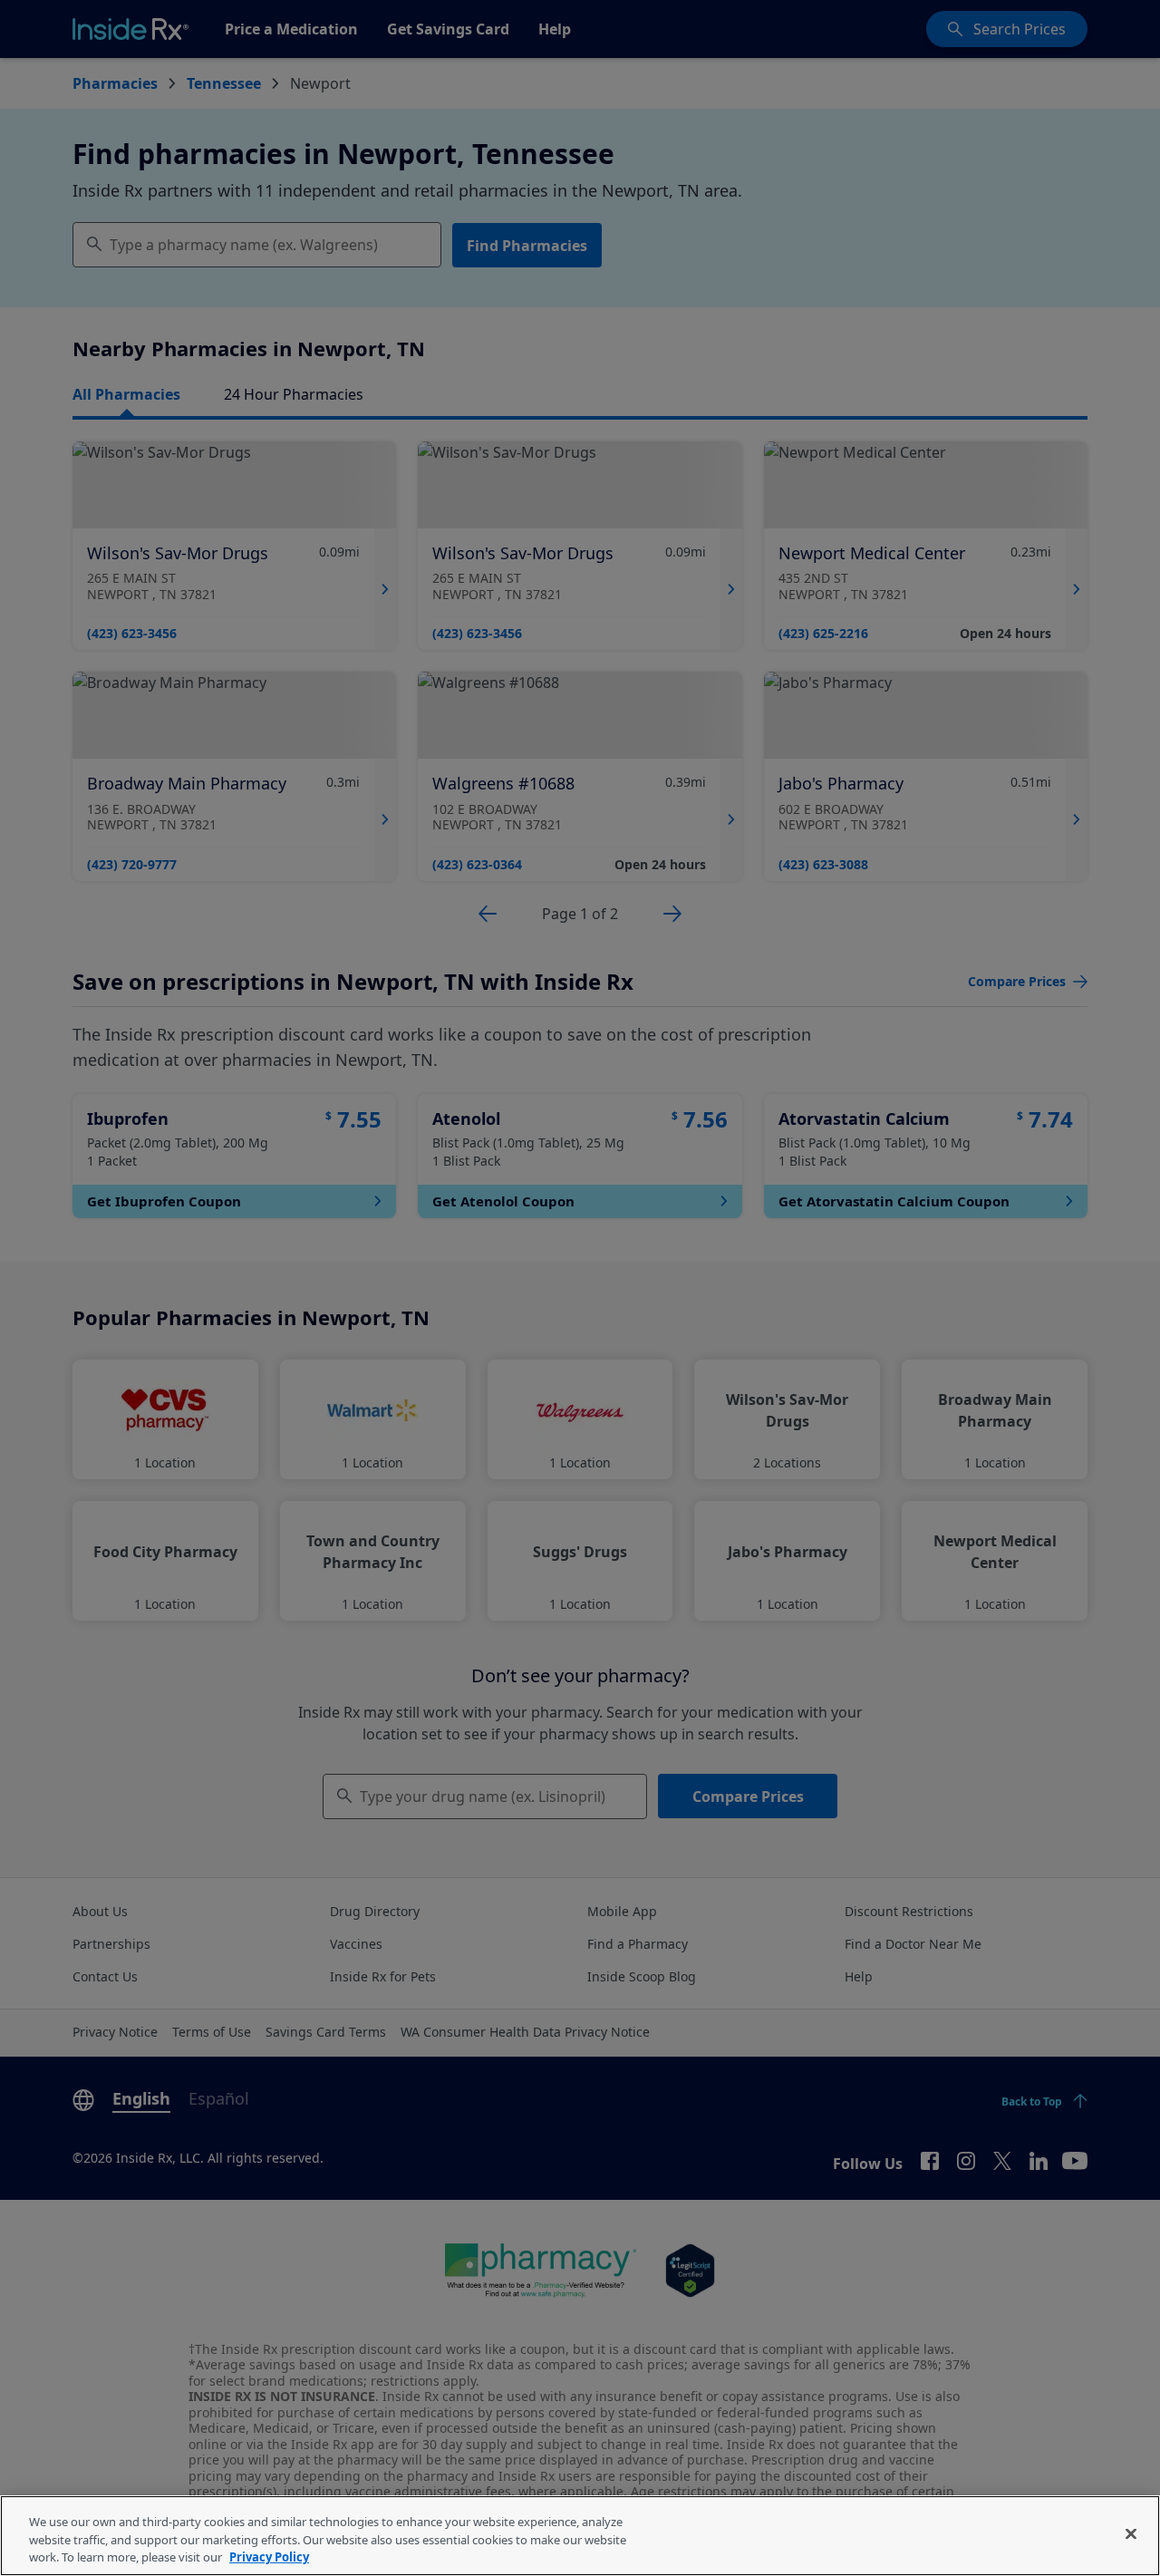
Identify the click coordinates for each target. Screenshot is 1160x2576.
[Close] (1131, 2533)
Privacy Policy (269, 2557)
